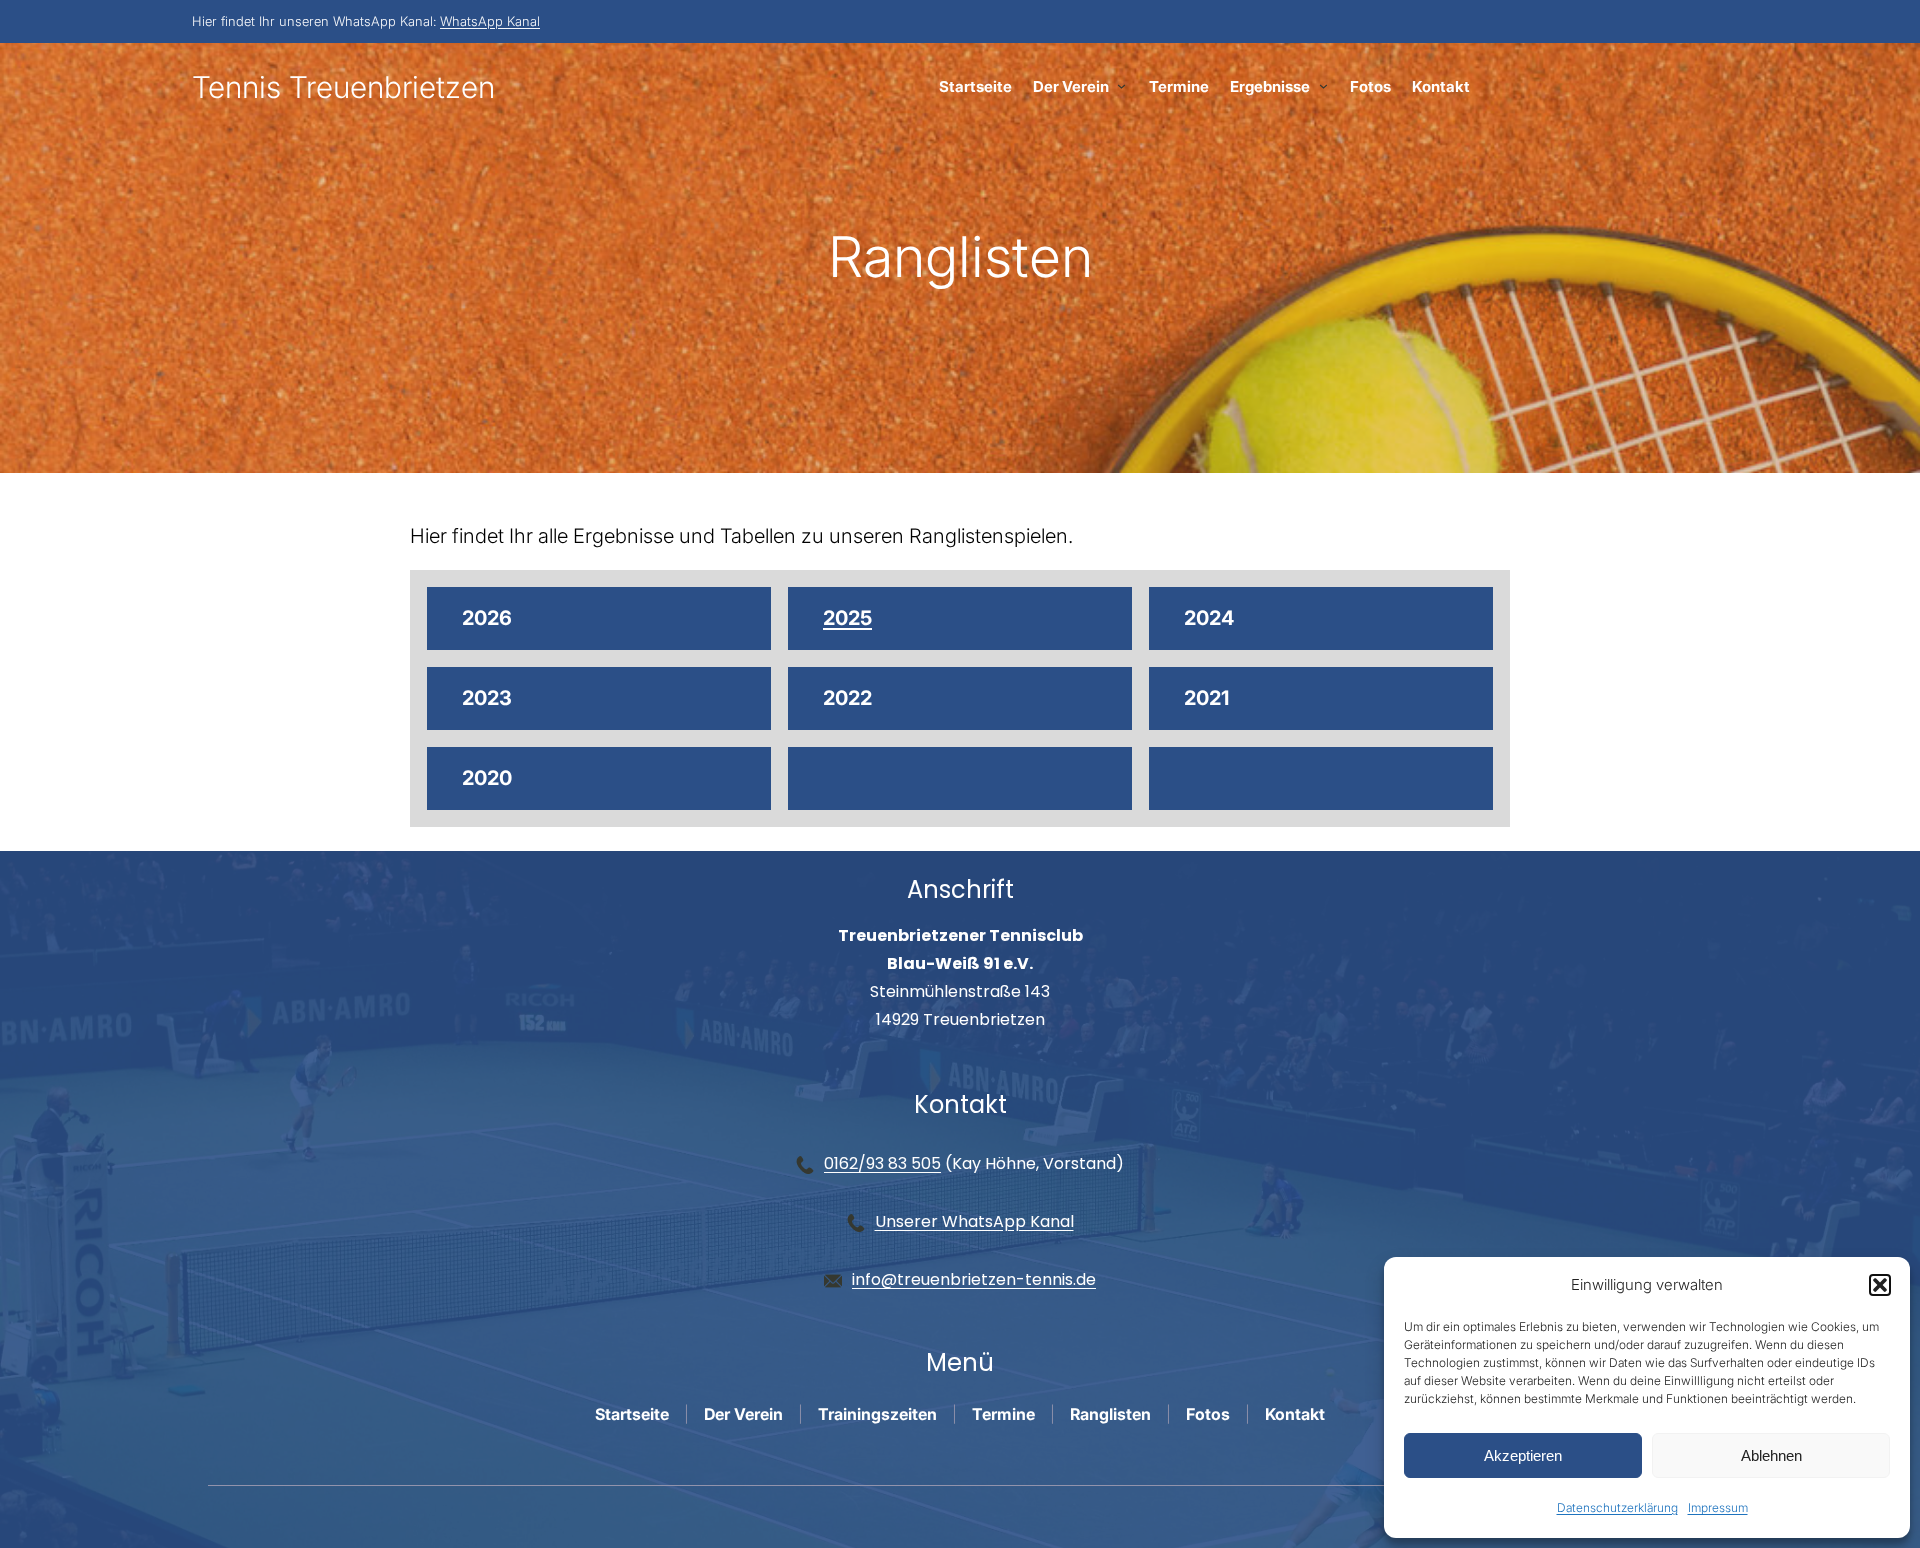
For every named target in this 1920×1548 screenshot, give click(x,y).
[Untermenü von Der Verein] (1121, 85)
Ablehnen (1771, 1455)
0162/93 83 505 (882, 1163)
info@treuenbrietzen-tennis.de (974, 1279)
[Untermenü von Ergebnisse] (1323, 85)
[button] (1880, 1285)
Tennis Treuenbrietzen (343, 87)
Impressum (1718, 1507)
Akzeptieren (1523, 1455)
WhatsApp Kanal (490, 21)
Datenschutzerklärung (1617, 1507)
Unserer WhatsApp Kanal (974, 1221)
